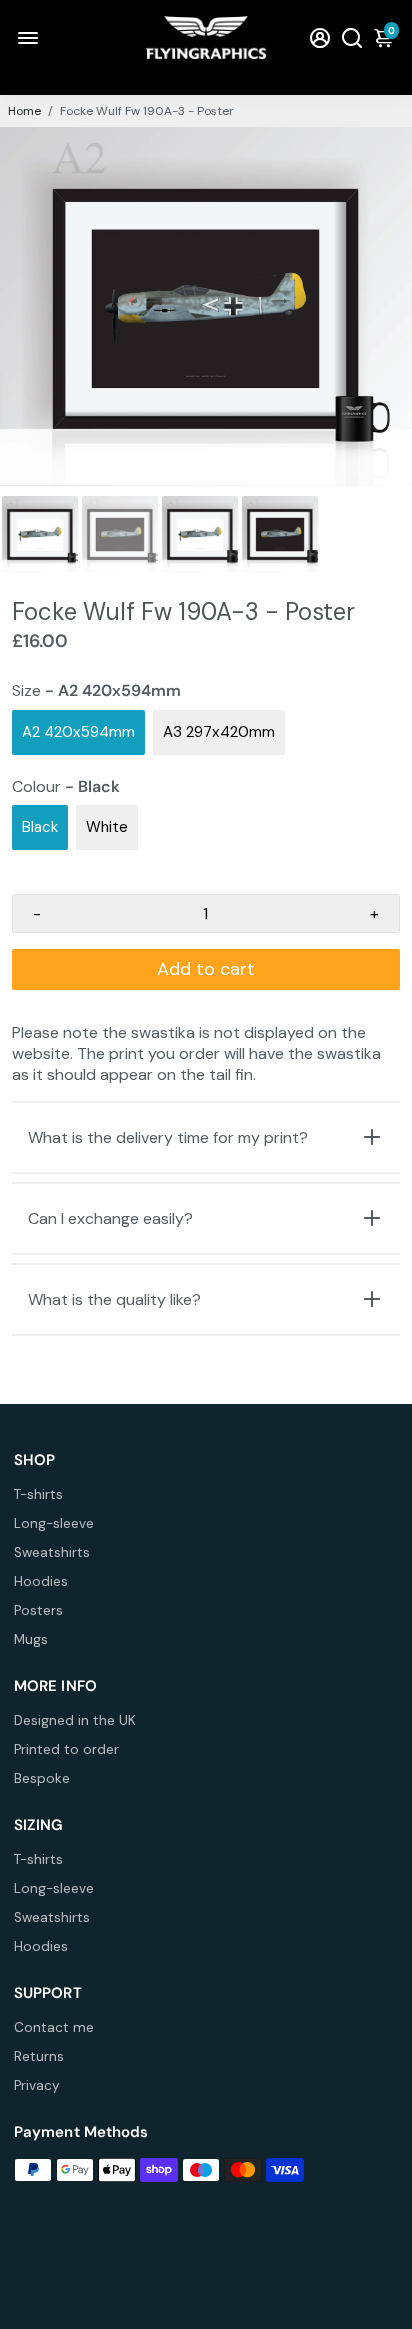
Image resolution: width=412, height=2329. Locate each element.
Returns (39, 2056)
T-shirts (38, 1494)
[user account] (320, 37)
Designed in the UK (75, 1720)
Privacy (37, 2085)
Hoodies (41, 1581)
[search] (352, 37)
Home (24, 111)
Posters (38, 1610)
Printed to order (66, 1749)
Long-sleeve (54, 1523)
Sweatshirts (52, 1552)
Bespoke (42, 1778)
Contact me (54, 2027)
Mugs (31, 1639)
